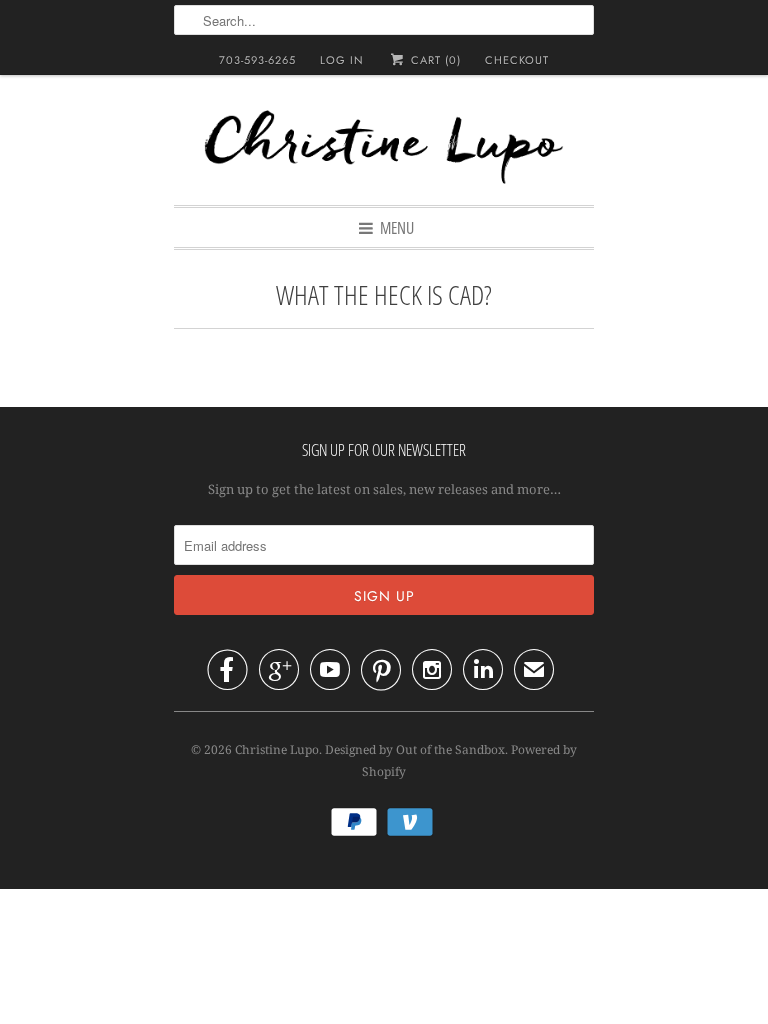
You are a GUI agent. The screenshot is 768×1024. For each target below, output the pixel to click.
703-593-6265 (257, 60)
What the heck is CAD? (384, 294)
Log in (342, 60)
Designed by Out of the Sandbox (415, 749)
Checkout (517, 60)
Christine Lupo (277, 749)
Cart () (433, 60)
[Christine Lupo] (384, 150)
